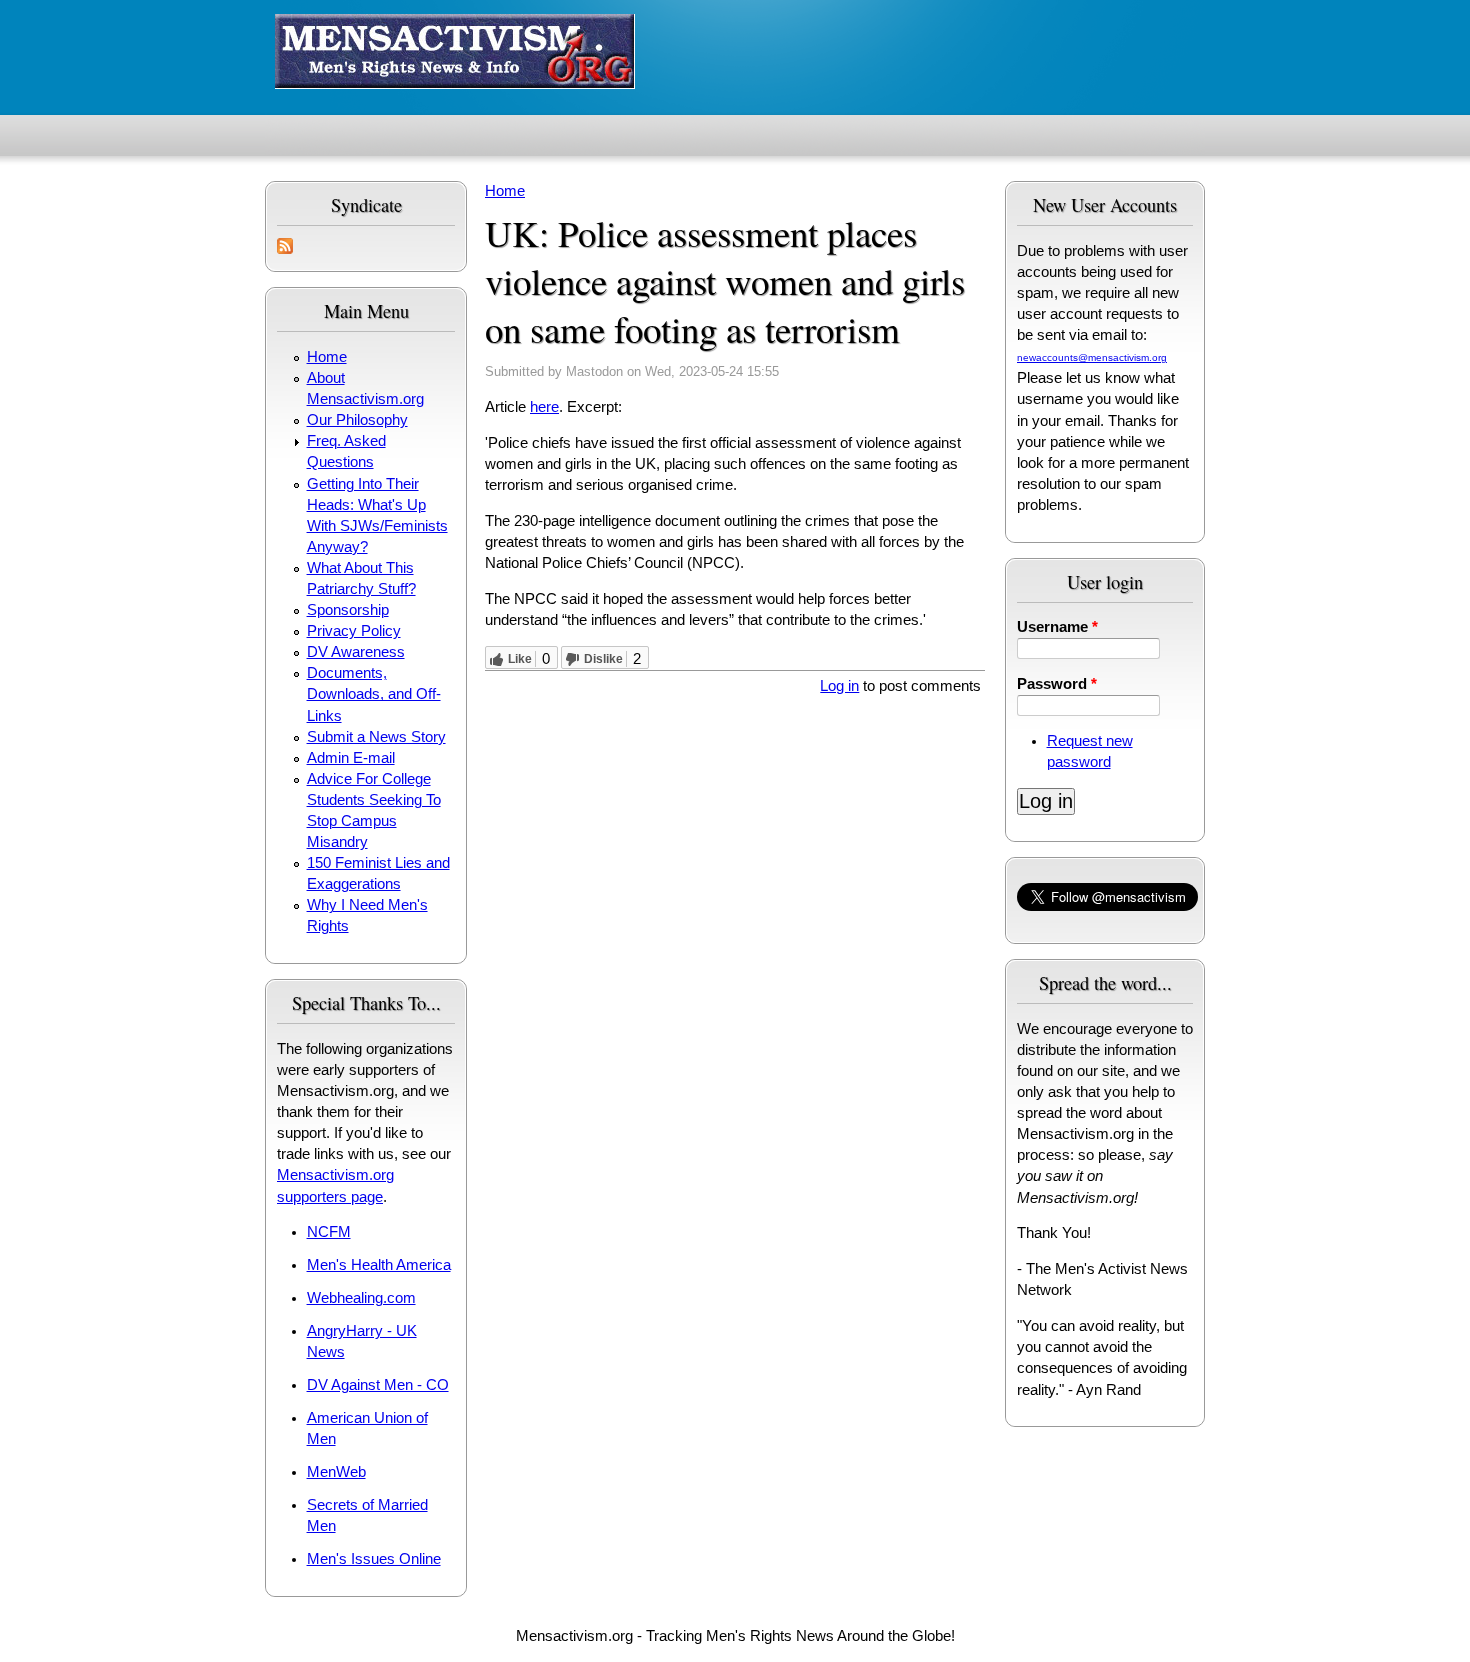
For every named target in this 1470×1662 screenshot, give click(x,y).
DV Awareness (356, 652)
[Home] (455, 54)
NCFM (329, 1232)
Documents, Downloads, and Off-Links (374, 694)
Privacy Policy (354, 631)
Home (327, 357)
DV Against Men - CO (378, 1385)
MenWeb (336, 1472)
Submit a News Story (376, 737)
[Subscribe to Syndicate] (285, 249)
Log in (839, 686)
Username (1057, 627)
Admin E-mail (351, 758)
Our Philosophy (357, 420)
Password (1057, 684)
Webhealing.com (361, 1298)
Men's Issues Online (374, 1559)
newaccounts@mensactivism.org (1092, 357)
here (544, 407)
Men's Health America (379, 1265)
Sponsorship (348, 610)
